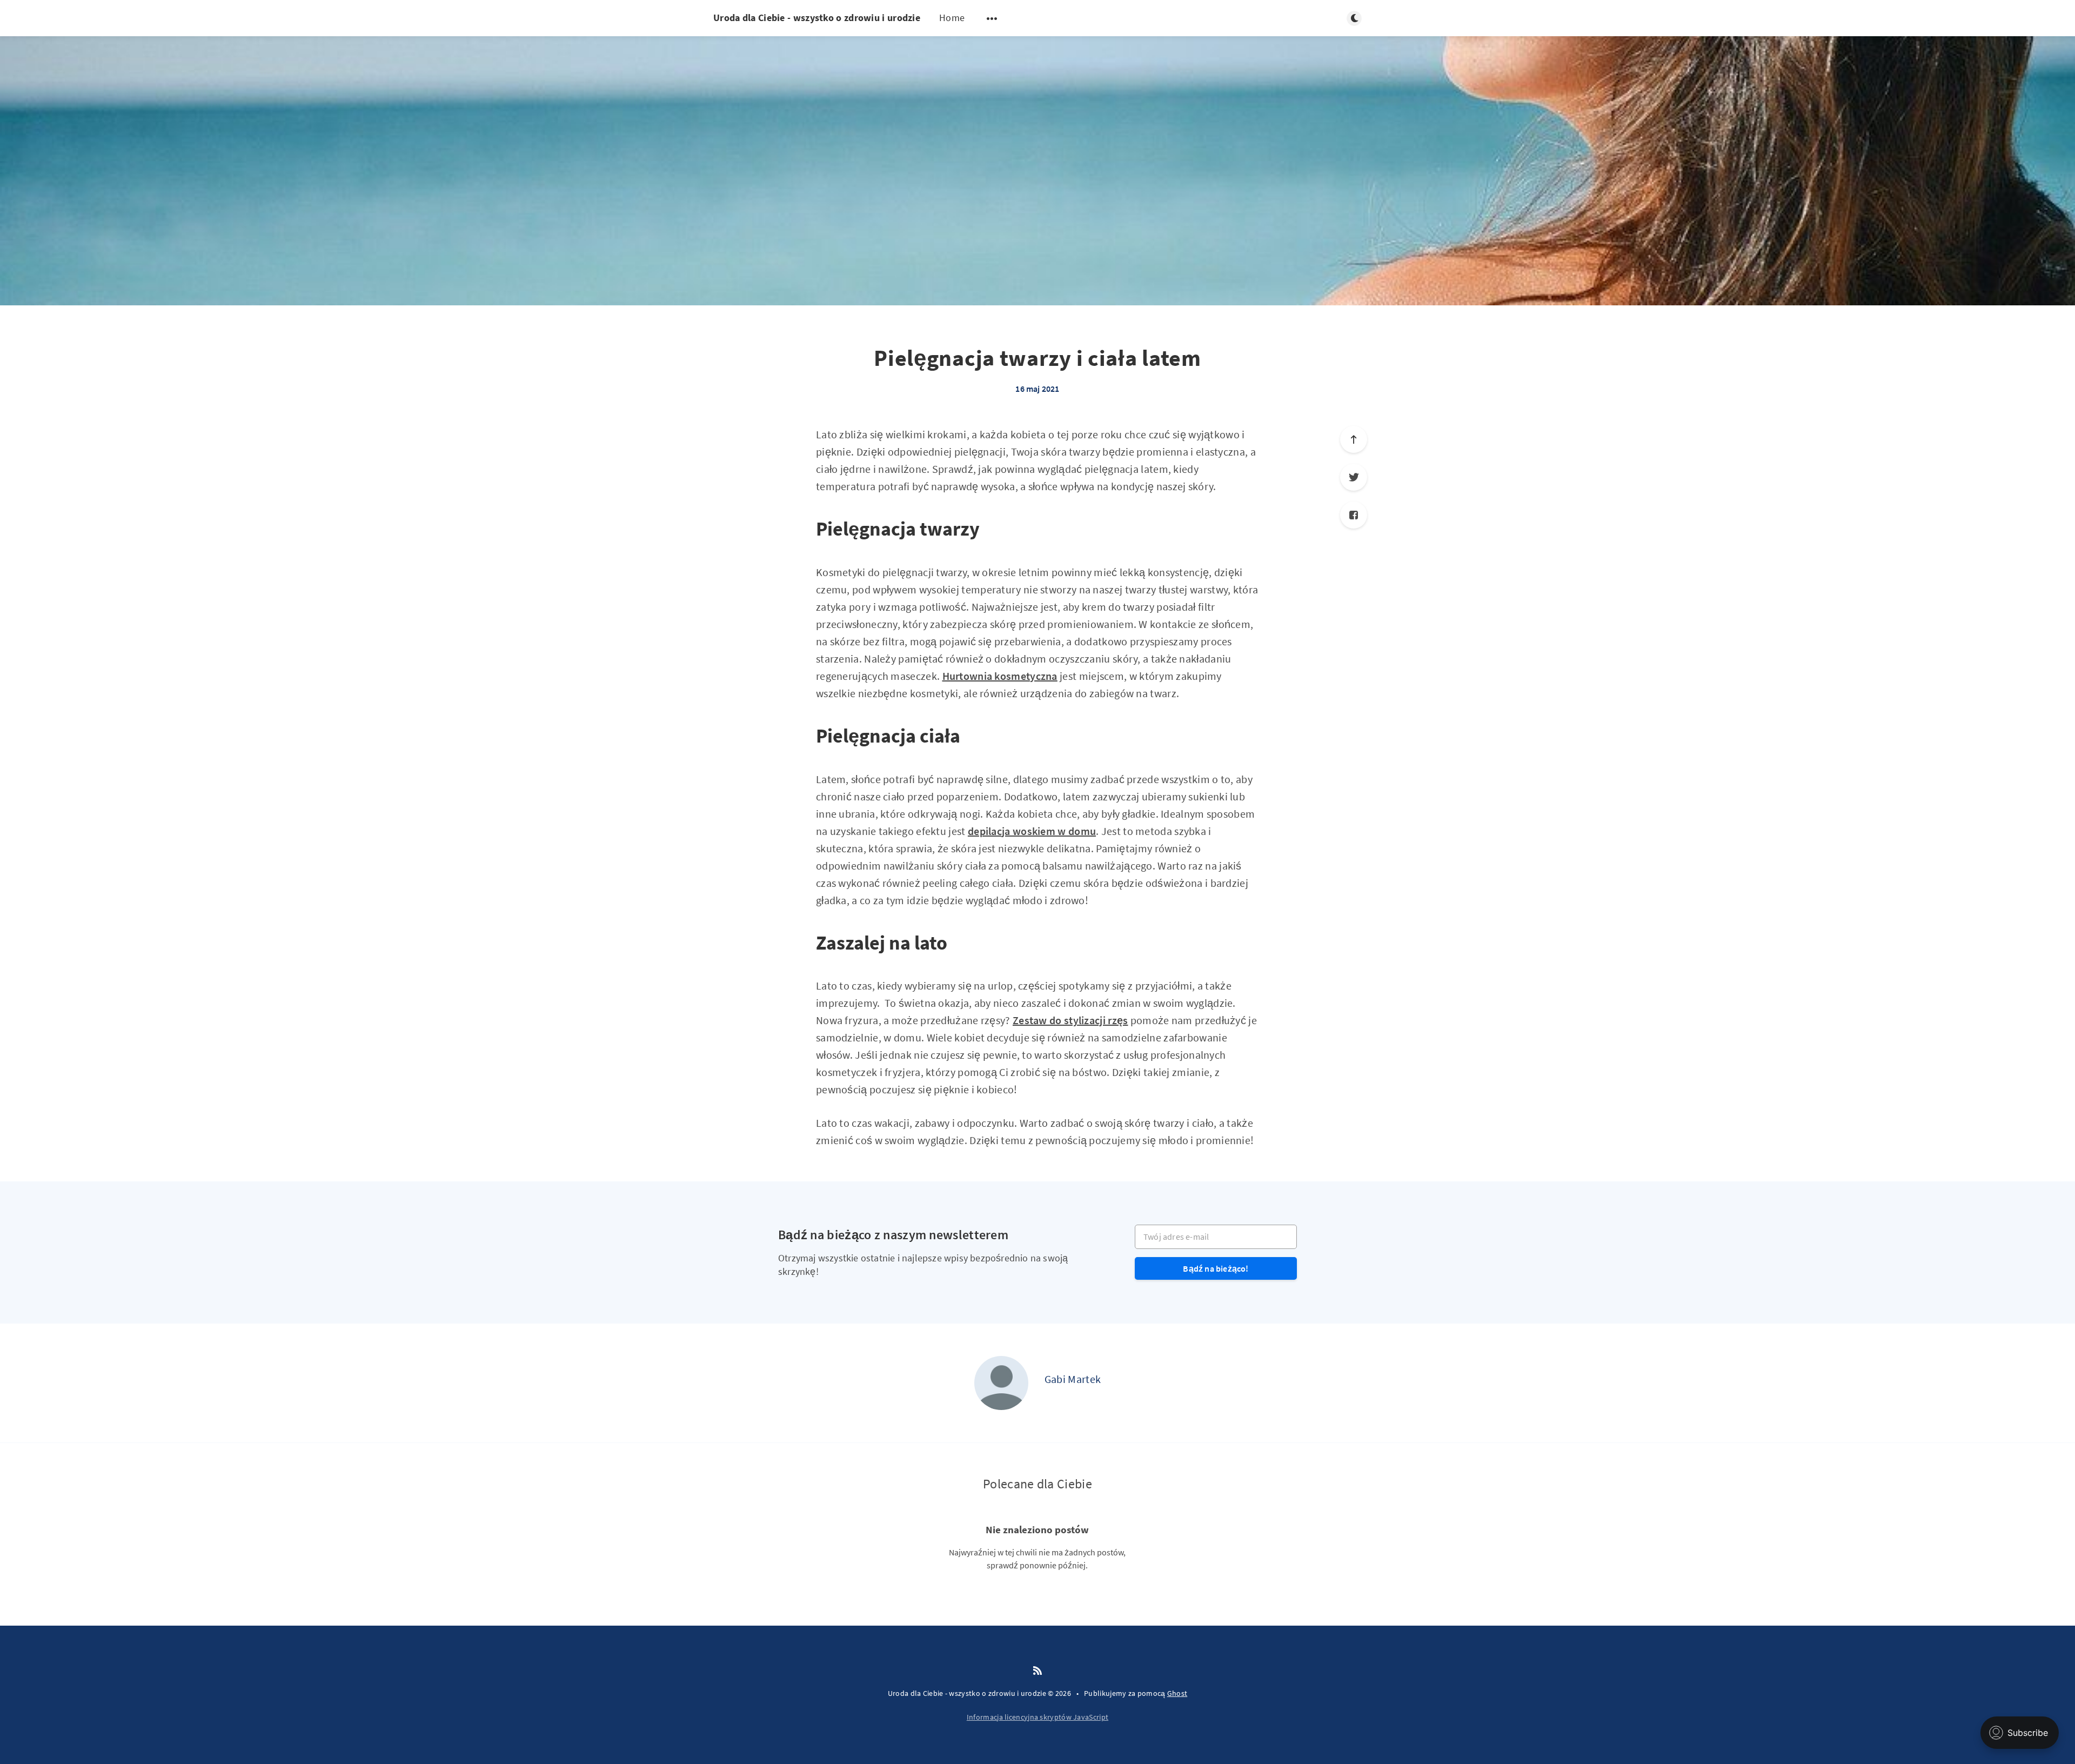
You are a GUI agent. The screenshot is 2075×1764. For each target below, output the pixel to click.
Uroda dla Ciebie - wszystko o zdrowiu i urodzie (817, 18)
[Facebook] (1354, 515)
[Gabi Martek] (1001, 1383)
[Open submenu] (992, 18)
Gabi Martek (1073, 1379)
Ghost (1177, 1693)
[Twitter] (1354, 477)
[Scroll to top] (1354, 439)
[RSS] (1037, 1671)
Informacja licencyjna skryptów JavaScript (1037, 1717)
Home (952, 18)
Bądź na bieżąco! (1216, 1268)
